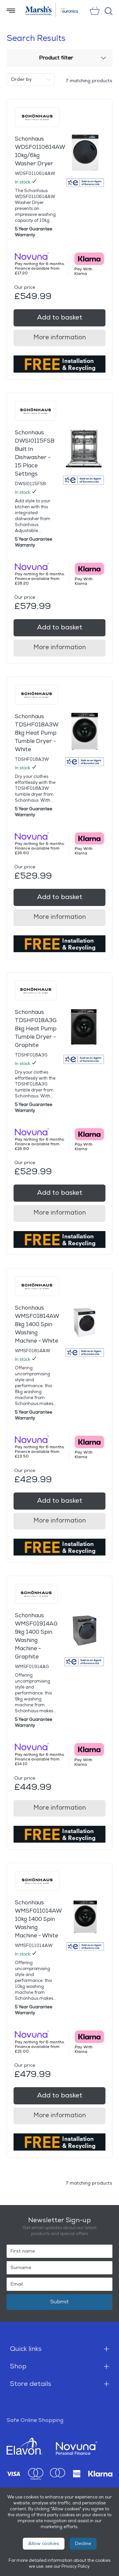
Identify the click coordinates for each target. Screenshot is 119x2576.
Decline (83, 2543)
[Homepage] (39, 11)
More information (60, 337)
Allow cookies (44, 2543)
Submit (59, 2302)
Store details (31, 2384)
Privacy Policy (75, 2566)
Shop (18, 2366)
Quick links (26, 2349)
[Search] (109, 11)
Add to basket (60, 318)
